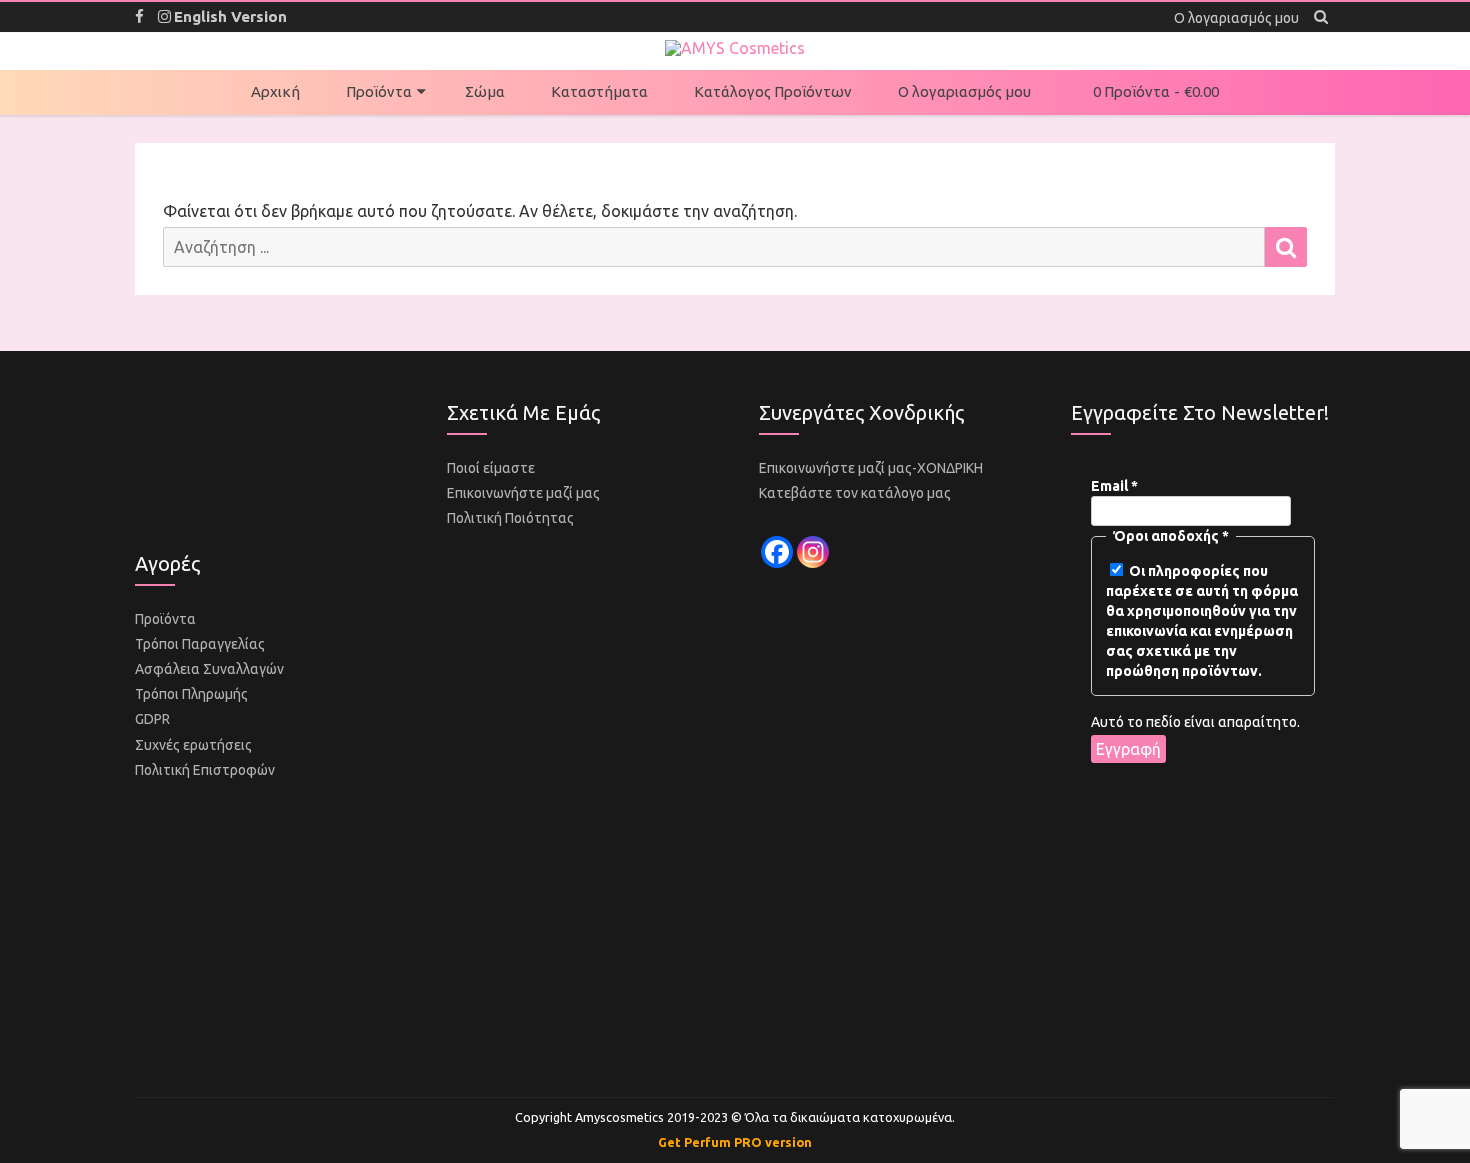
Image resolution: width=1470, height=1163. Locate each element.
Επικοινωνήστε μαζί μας (523, 493)
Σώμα (485, 91)
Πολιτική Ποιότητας (510, 518)
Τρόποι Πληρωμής (191, 694)
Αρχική (275, 91)
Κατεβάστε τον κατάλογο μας (855, 493)
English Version (230, 16)
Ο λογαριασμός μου (964, 91)
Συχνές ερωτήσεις (193, 745)
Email (1114, 486)
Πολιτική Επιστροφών (205, 770)
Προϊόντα (379, 91)
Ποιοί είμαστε (491, 468)
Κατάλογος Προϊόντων (773, 91)
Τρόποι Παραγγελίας (200, 644)
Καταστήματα (599, 91)
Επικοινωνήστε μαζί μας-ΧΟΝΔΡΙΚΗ (871, 468)
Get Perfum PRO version (735, 1142)
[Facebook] (777, 552)
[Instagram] (813, 552)
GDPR (152, 719)
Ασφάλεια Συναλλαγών (209, 669)
